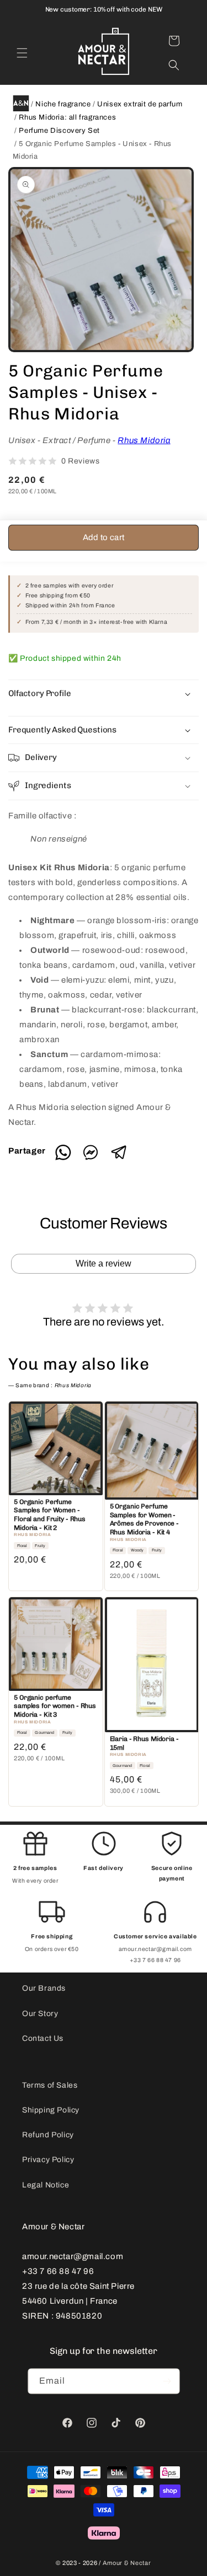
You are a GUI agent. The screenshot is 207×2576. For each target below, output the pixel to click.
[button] (22, 53)
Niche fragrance (63, 104)
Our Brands (44, 1988)
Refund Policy (48, 2135)
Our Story (40, 2014)
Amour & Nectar (127, 2563)
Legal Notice (46, 2185)
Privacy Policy (48, 2160)
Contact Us (43, 2038)
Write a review (104, 1263)
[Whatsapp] (67, 1158)
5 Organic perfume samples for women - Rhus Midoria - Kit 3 (55, 1706)
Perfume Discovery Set (59, 131)
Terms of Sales (50, 2085)
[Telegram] (119, 1158)
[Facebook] (95, 1158)
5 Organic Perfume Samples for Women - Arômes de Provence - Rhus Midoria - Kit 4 (145, 1519)
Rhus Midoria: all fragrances (67, 117)
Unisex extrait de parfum (140, 104)
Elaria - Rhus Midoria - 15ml (144, 1743)
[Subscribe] (167, 2381)
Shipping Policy (51, 2110)
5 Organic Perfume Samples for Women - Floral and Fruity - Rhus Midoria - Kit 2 (50, 1515)
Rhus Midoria (144, 440)
